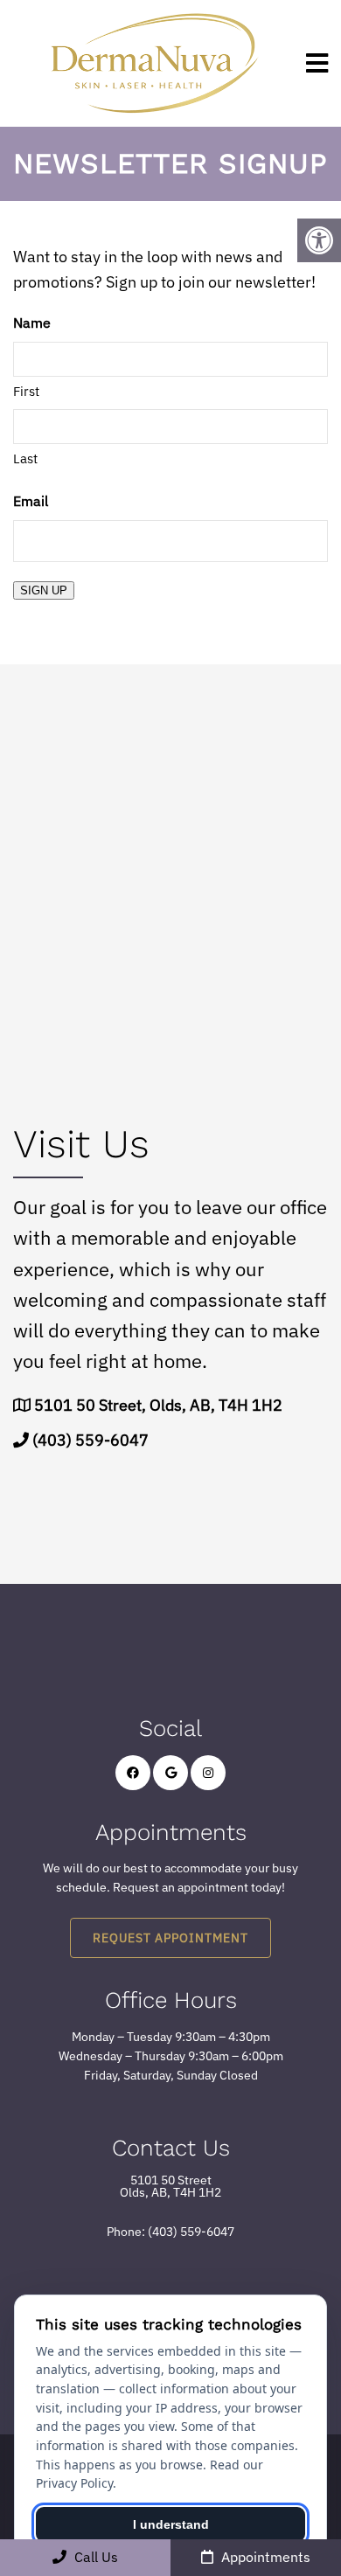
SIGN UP (44, 590)
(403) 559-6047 (90, 1440)
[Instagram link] (208, 1773)
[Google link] (170, 1773)
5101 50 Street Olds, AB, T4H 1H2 (170, 2186)
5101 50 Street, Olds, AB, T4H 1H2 (158, 1405)
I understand (171, 2524)
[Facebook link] (133, 1773)
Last (25, 458)
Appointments (264, 2557)
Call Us (94, 2557)
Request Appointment (170, 1938)
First (26, 391)
